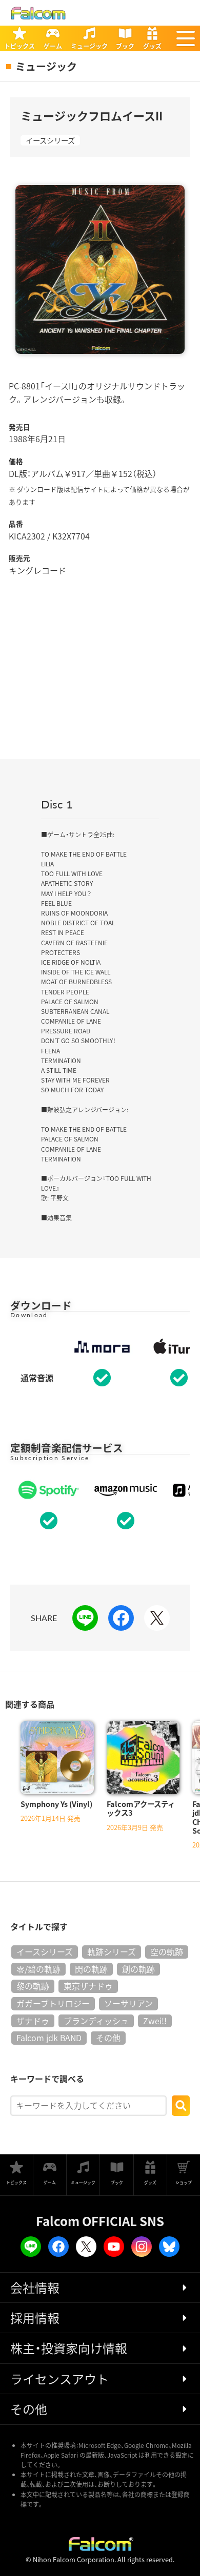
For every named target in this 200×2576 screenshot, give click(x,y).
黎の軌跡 (33, 1986)
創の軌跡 (138, 1969)
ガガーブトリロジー (53, 2003)
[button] (186, 38)
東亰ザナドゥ (88, 1986)
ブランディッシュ (96, 2021)
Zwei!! (155, 2021)
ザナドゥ (33, 2021)
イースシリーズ (50, 140)
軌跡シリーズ (112, 1951)
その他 (108, 2038)
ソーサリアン (128, 2003)
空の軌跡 (167, 1951)
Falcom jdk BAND (49, 2038)
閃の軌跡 (91, 1969)
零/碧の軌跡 (38, 1969)
